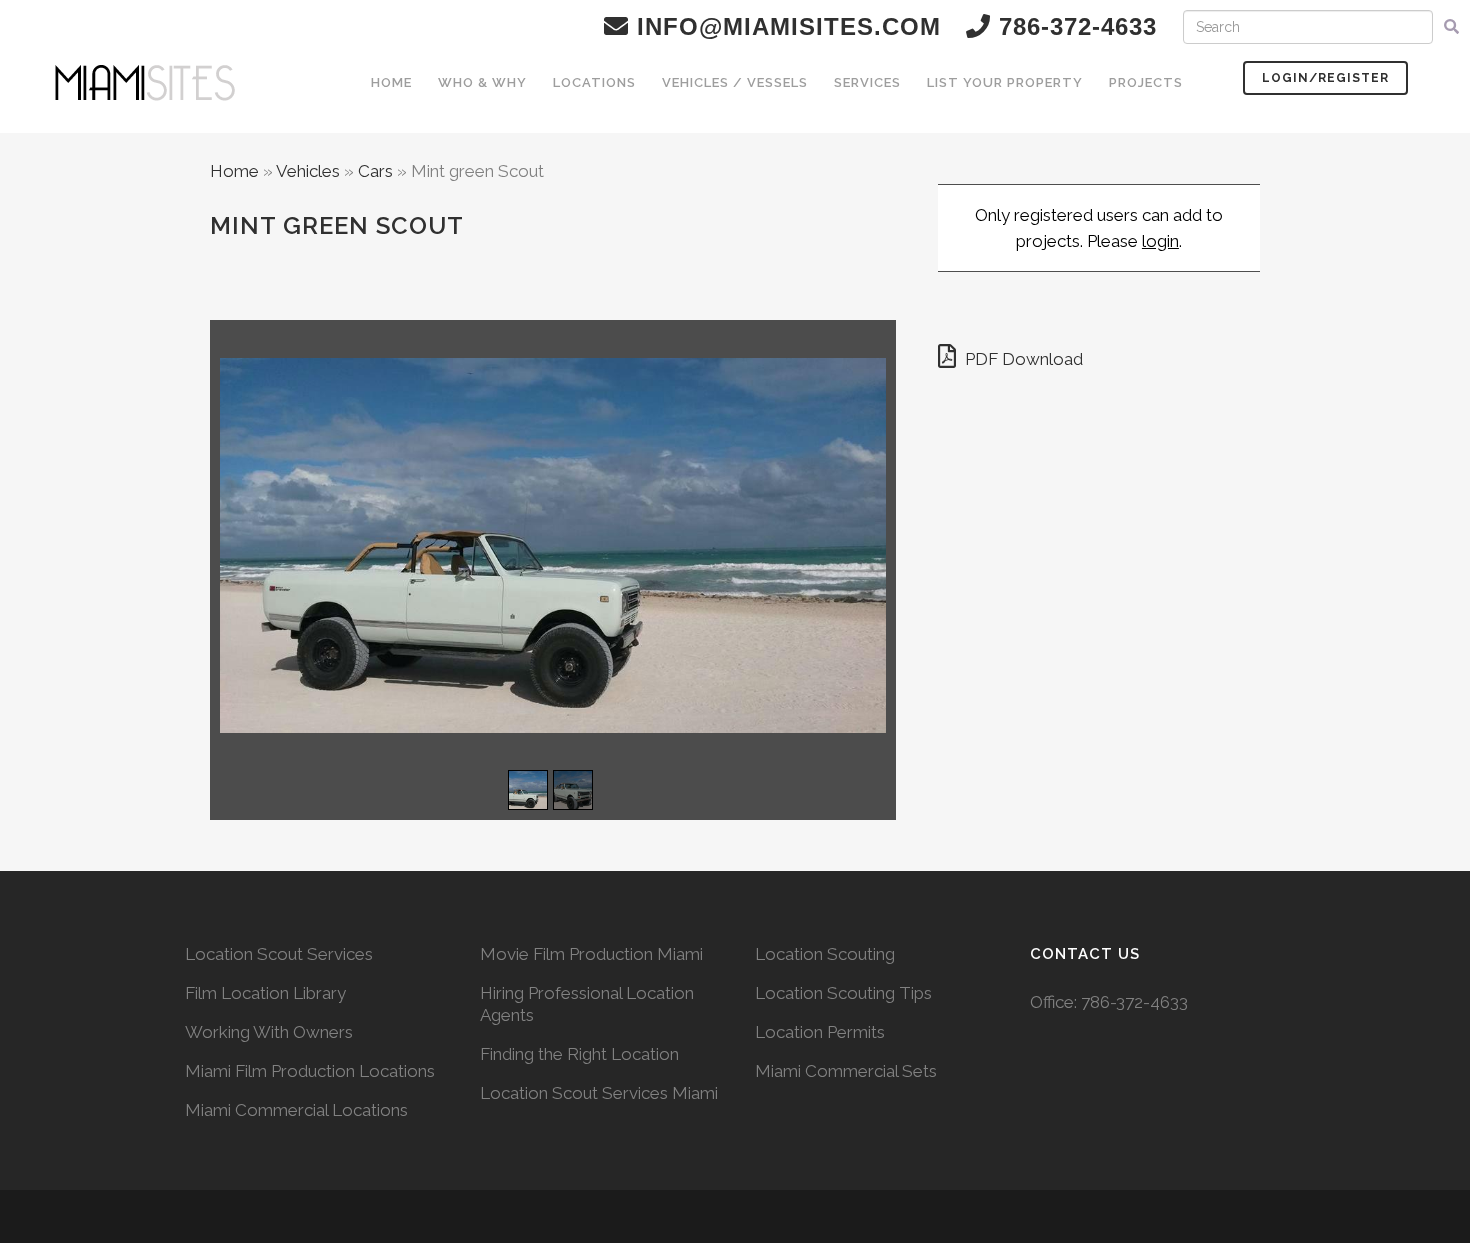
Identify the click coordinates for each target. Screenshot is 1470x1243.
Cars (375, 171)
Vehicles (308, 171)
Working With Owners (269, 1032)
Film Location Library (265, 993)
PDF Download (1022, 359)
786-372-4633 (1134, 1002)
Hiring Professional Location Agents (587, 1004)
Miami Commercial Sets (846, 1071)
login (1160, 241)
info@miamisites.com (785, 26)
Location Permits (820, 1032)
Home (234, 171)
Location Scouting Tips (843, 993)
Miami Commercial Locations (296, 1110)
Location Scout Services (279, 954)
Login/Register (1325, 78)
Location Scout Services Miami (599, 1093)
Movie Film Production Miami (591, 954)
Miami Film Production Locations (310, 1071)
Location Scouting (825, 954)
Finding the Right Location (579, 1054)
